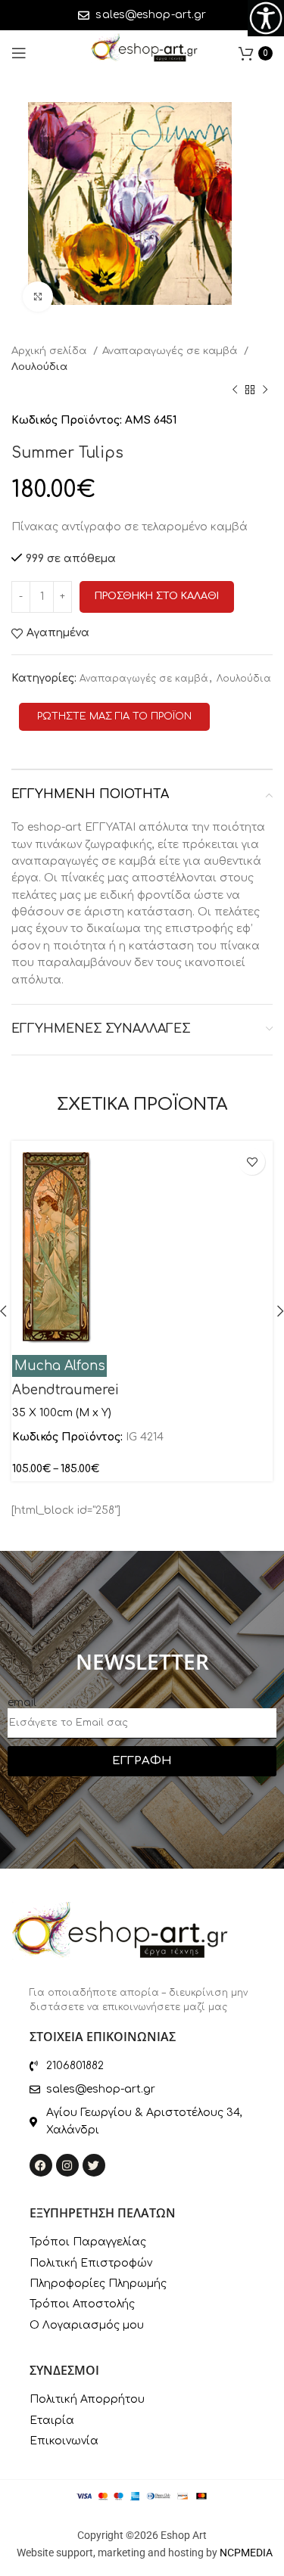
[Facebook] (41, 2165)
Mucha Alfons (60, 1366)
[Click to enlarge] (38, 297)
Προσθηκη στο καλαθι (157, 596)
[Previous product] (235, 390)
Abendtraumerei (66, 1390)
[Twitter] (94, 2165)
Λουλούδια (39, 367)
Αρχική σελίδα (50, 351)
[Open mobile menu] (19, 53)
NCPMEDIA (246, 2553)
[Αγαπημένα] (252, 1162)
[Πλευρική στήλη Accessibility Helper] (266, 18)
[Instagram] (67, 2165)
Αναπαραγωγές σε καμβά (171, 351)
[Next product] (265, 390)
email (22, 1703)
